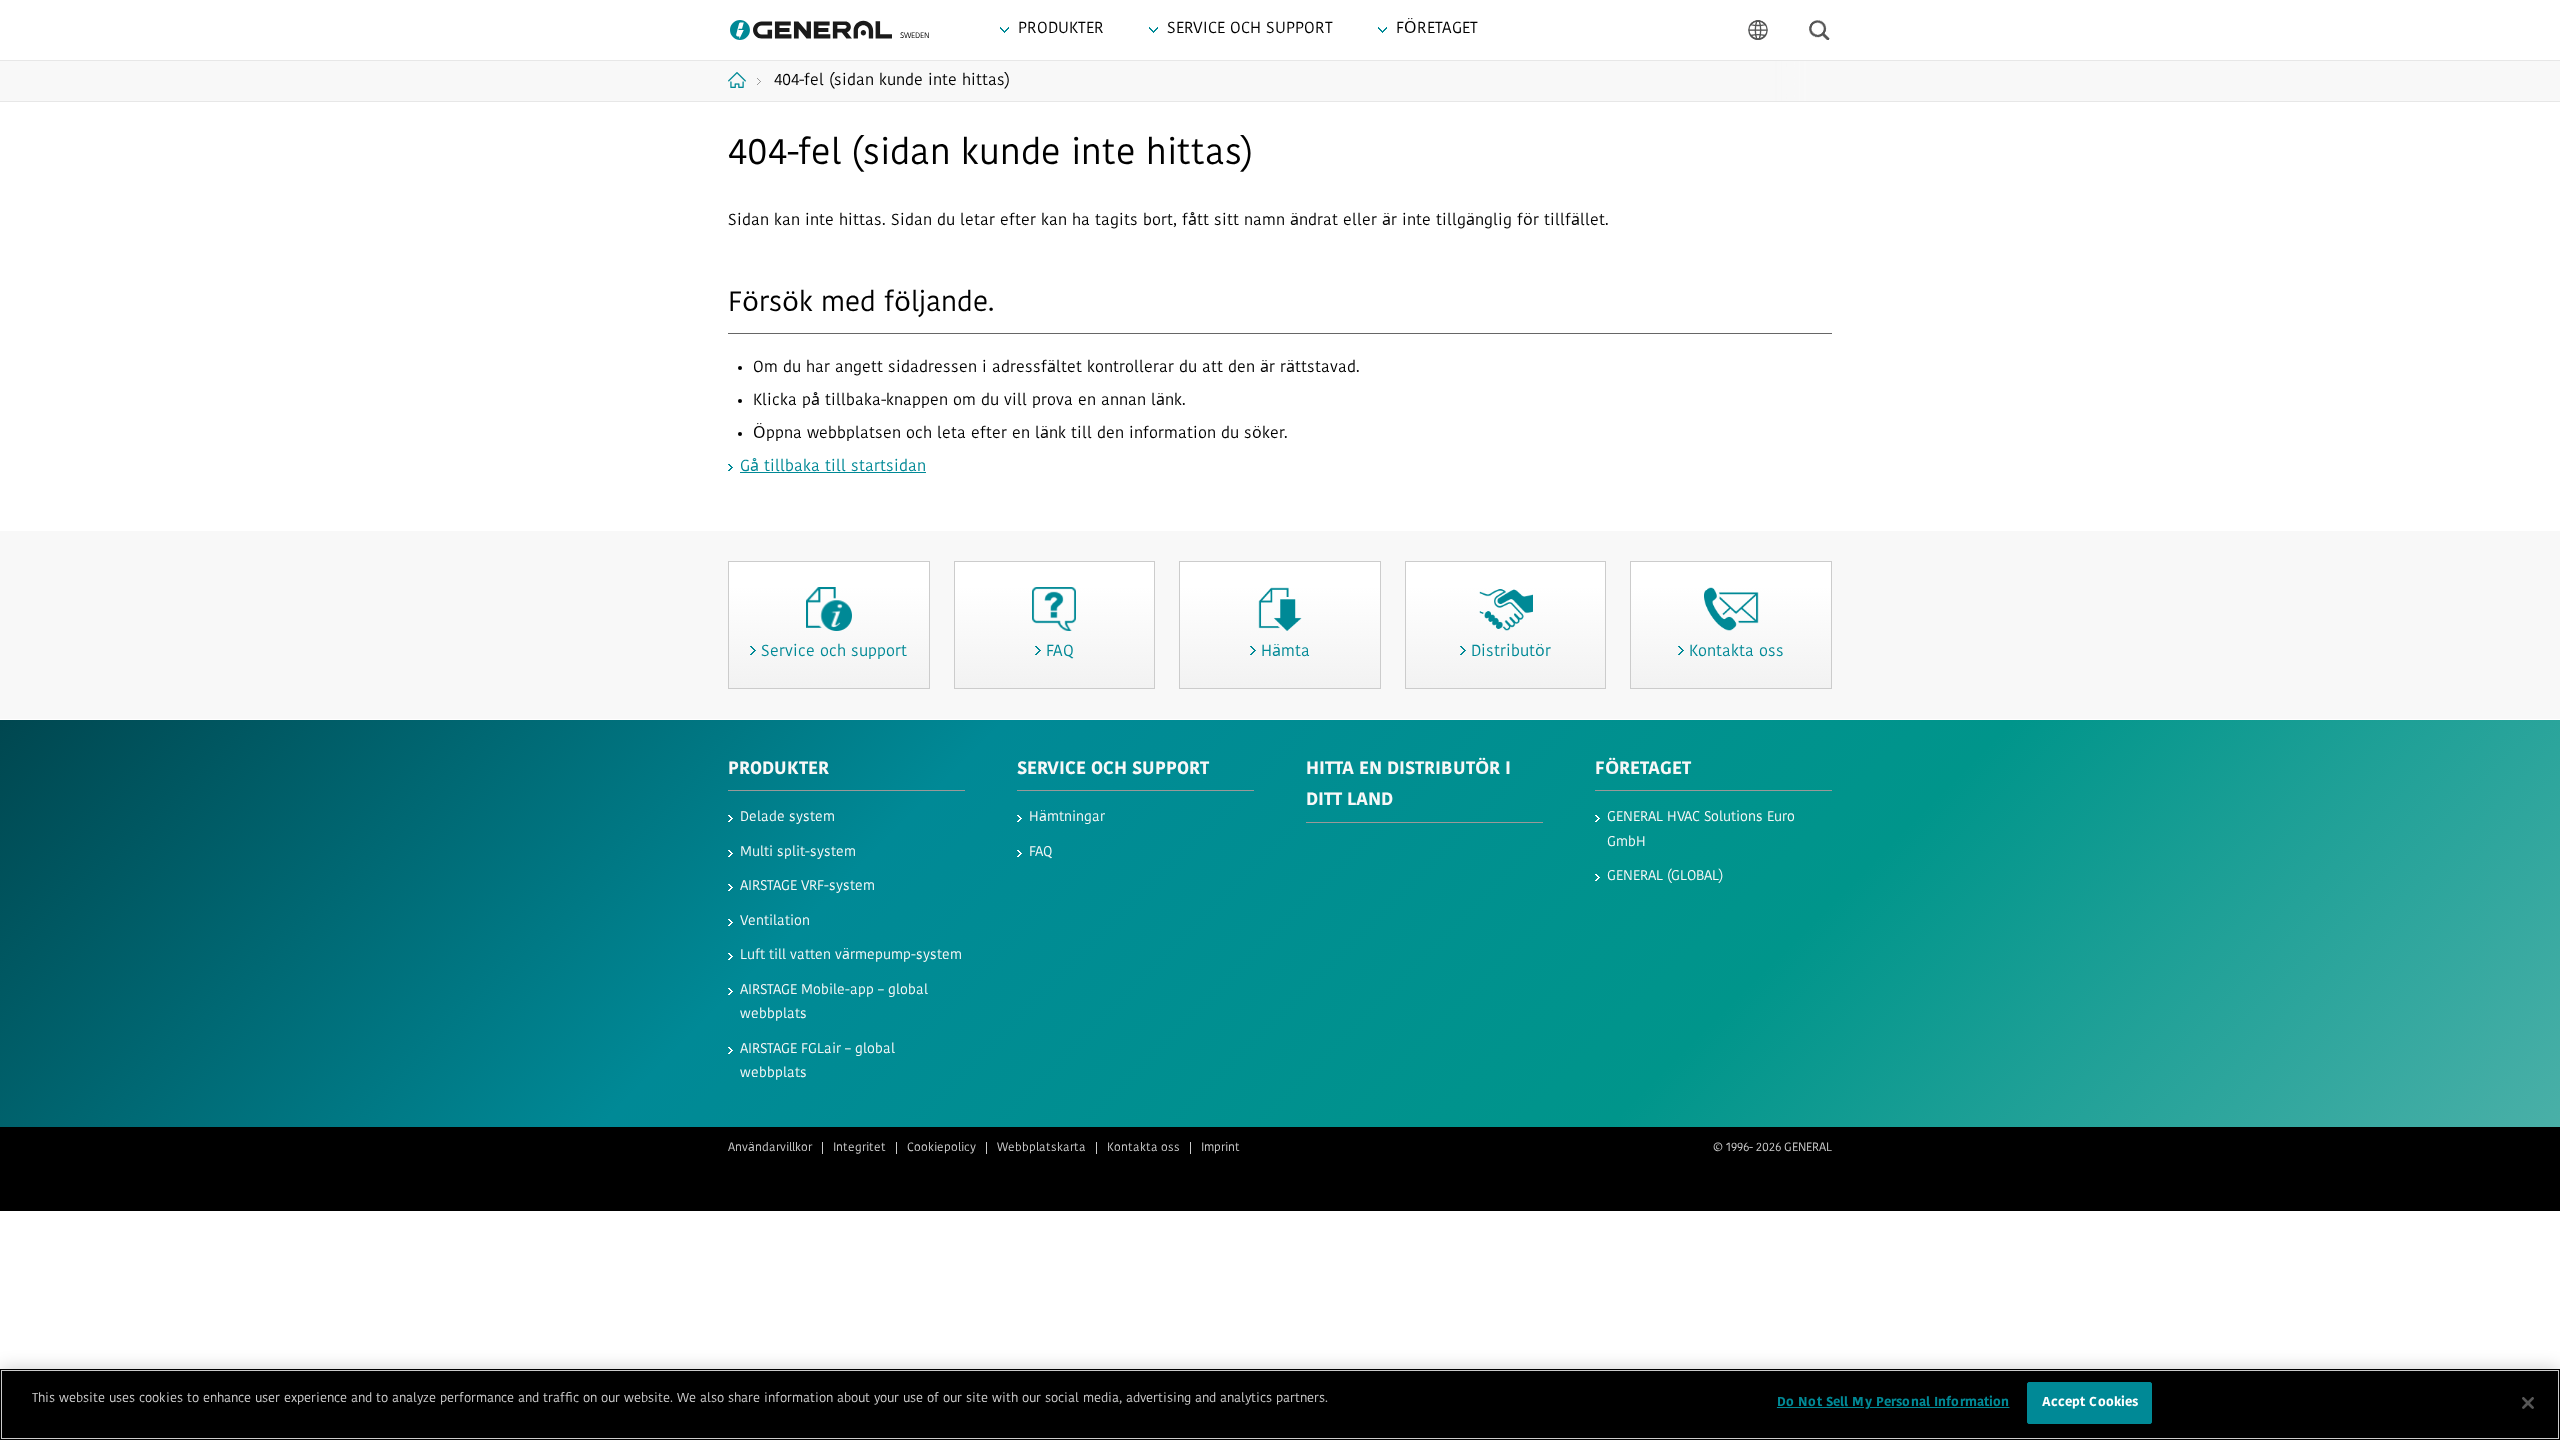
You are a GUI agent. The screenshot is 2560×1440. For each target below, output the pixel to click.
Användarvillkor (770, 1148)
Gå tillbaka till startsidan (833, 467)
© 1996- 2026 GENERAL (1772, 1148)
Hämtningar (1067, 817)
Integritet (859, 1148)
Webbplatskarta (1041, 1148)
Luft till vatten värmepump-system (851, 955)
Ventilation (775, 921)
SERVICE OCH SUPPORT (1113, 770)
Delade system (787, 817)
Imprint (1220, 1148)
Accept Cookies (2090, 1402)
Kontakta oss (1143, 1148)
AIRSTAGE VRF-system (807, 886)
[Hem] (744, 80)
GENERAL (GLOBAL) (1665, 876)
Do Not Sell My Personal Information (1893, 1402)
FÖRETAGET (1643, 770)
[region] (1280, 1404)
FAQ (1040, 852)
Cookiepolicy (941, 1148)
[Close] (2528, 1403)
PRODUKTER (778, 770)
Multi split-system (798, 852)
